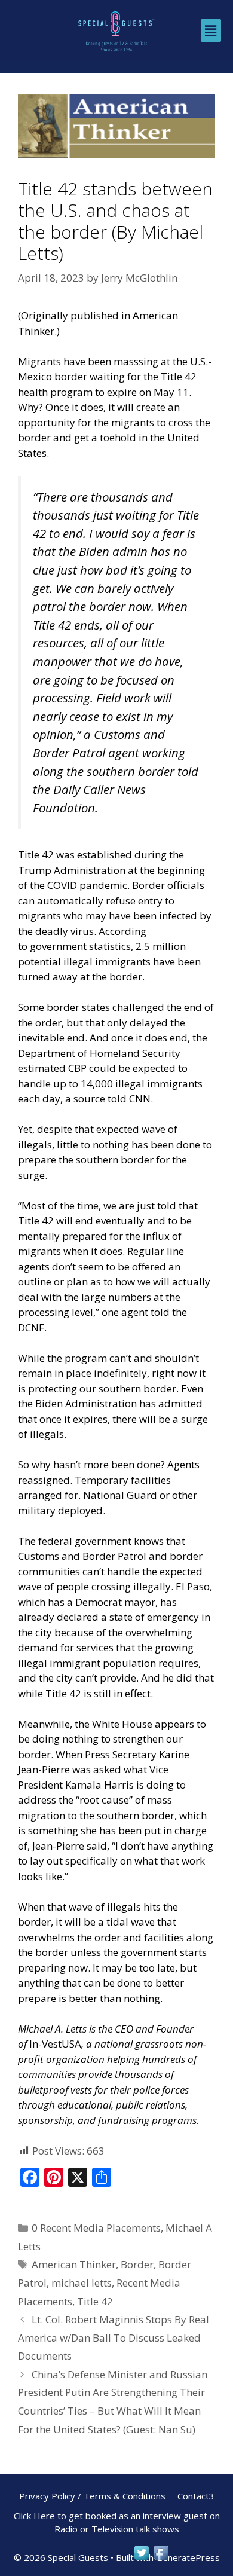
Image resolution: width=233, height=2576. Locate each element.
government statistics (80, 946)
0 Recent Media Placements (96, 2228)
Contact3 (196, 2496)
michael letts (82, 2283)
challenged (138, 1007)
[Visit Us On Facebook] (161, 2558)
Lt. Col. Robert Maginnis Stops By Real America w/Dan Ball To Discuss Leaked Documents (114, 2337)
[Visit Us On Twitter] (141, 2558)
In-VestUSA (55, 2044)
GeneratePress (188, 2557)
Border (137, 2264)
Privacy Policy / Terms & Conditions (92, 2496)
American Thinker (74, 2264)
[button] (211, 30)
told (117, 1098)
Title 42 (95, 2301)
